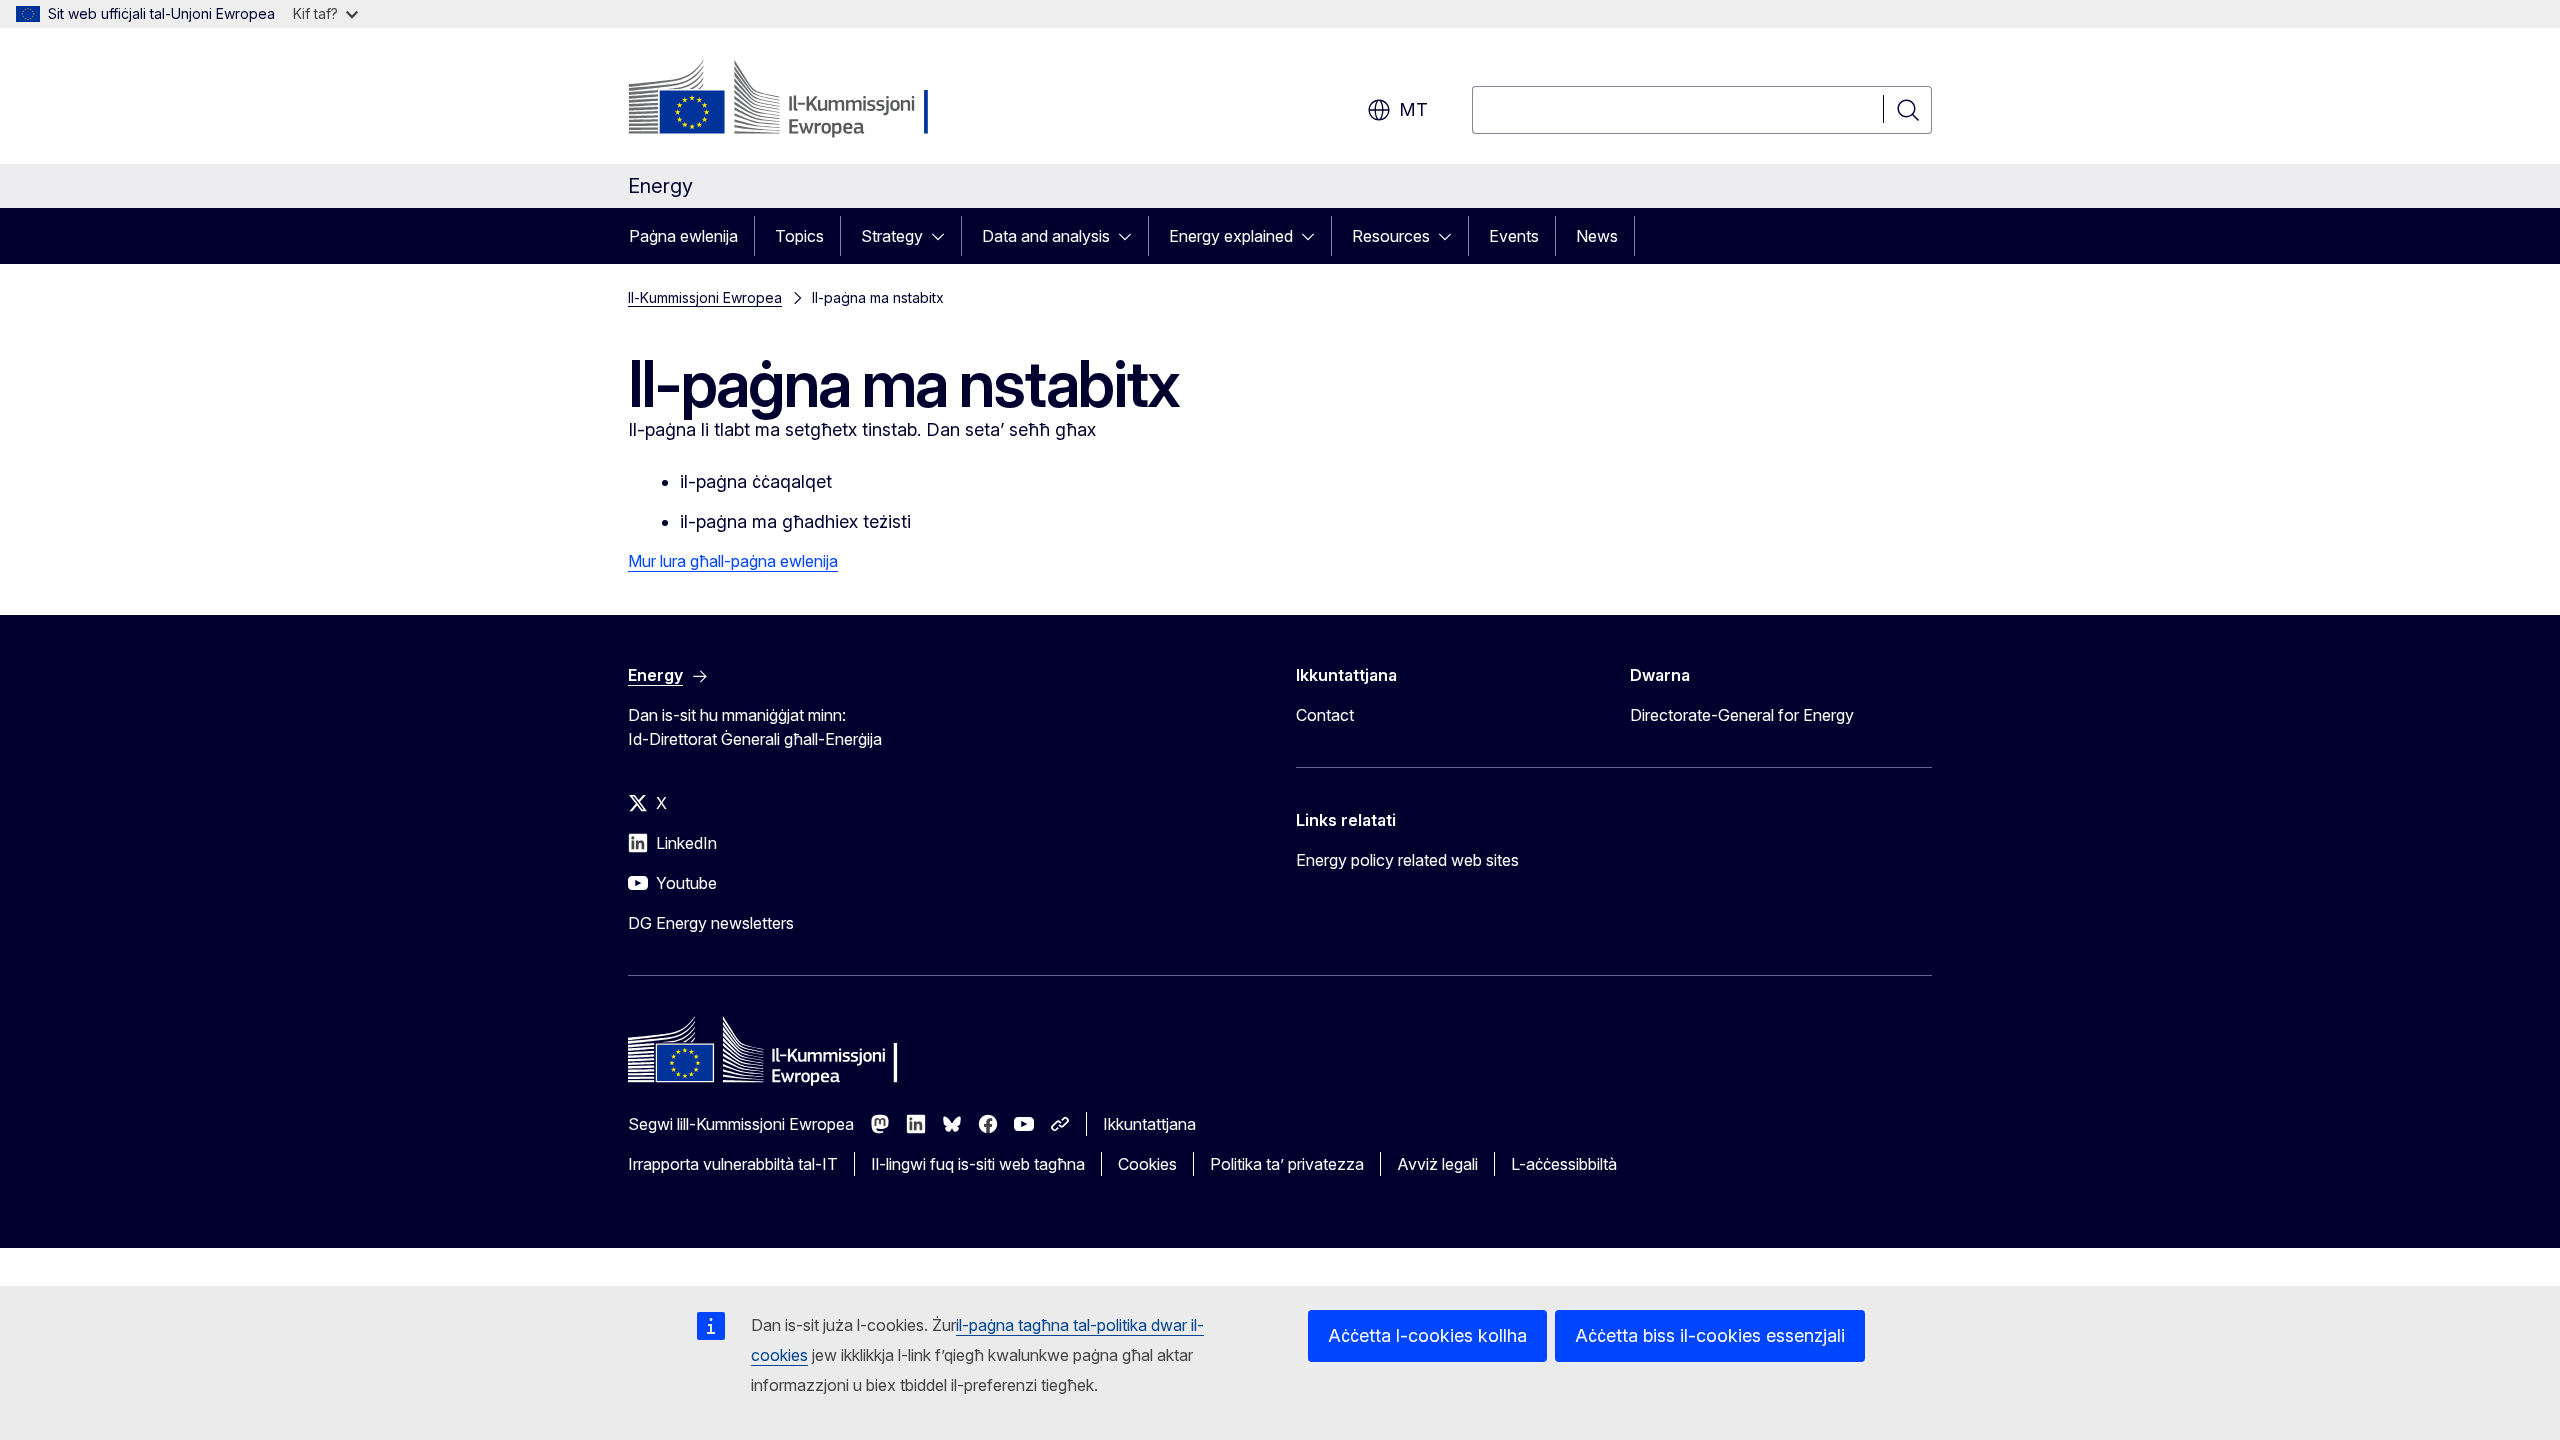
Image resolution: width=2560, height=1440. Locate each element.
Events (1514, 236)
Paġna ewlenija (683, 236)
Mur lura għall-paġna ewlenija (733, 561)
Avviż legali (1437, 1164)
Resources (1391, 236)
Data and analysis (1046, 236)
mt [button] (1413, 109)
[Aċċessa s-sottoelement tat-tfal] (944, 236)
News (1597, 236)
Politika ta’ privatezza (1287, 1164)
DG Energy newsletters (711, 923)
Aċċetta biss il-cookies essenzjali (1710, 1335)
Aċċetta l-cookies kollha (1427, 1335)
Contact (1325, 715)
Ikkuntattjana (1149, 1124)
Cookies (1147, 1164)
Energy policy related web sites (1407, 860)
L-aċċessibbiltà (1564, 1164)
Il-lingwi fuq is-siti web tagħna (978, 1164)
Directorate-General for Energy (1742, 715)
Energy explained (1231, 236)
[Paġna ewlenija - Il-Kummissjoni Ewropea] (789, 100)
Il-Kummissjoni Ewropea (705, 297)
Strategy (892, 236)
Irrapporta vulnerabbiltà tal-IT (733, 1164)
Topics (799, 236)
